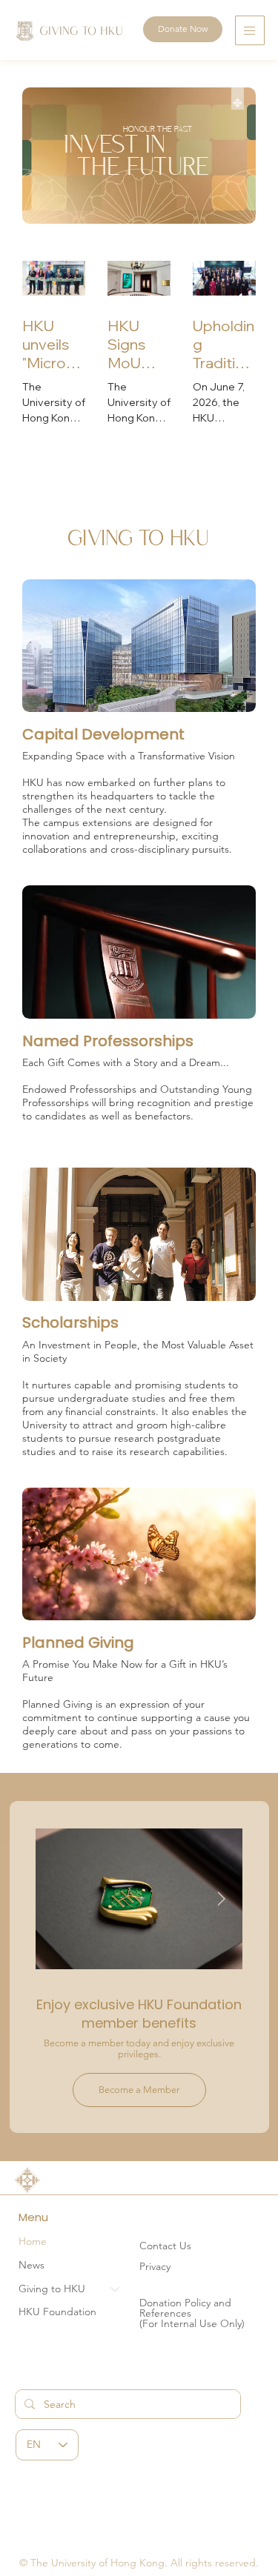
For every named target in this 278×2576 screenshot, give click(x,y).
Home (33, 2241)
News (32, 2265)
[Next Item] (222, 1899)
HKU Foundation (57, 2312)
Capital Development (103, 734)
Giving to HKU (52, 2289)
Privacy (155, 2266)
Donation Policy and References (185, 2308)
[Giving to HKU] (116, 2289)
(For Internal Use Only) (192, 2323)
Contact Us (165, 2246)
